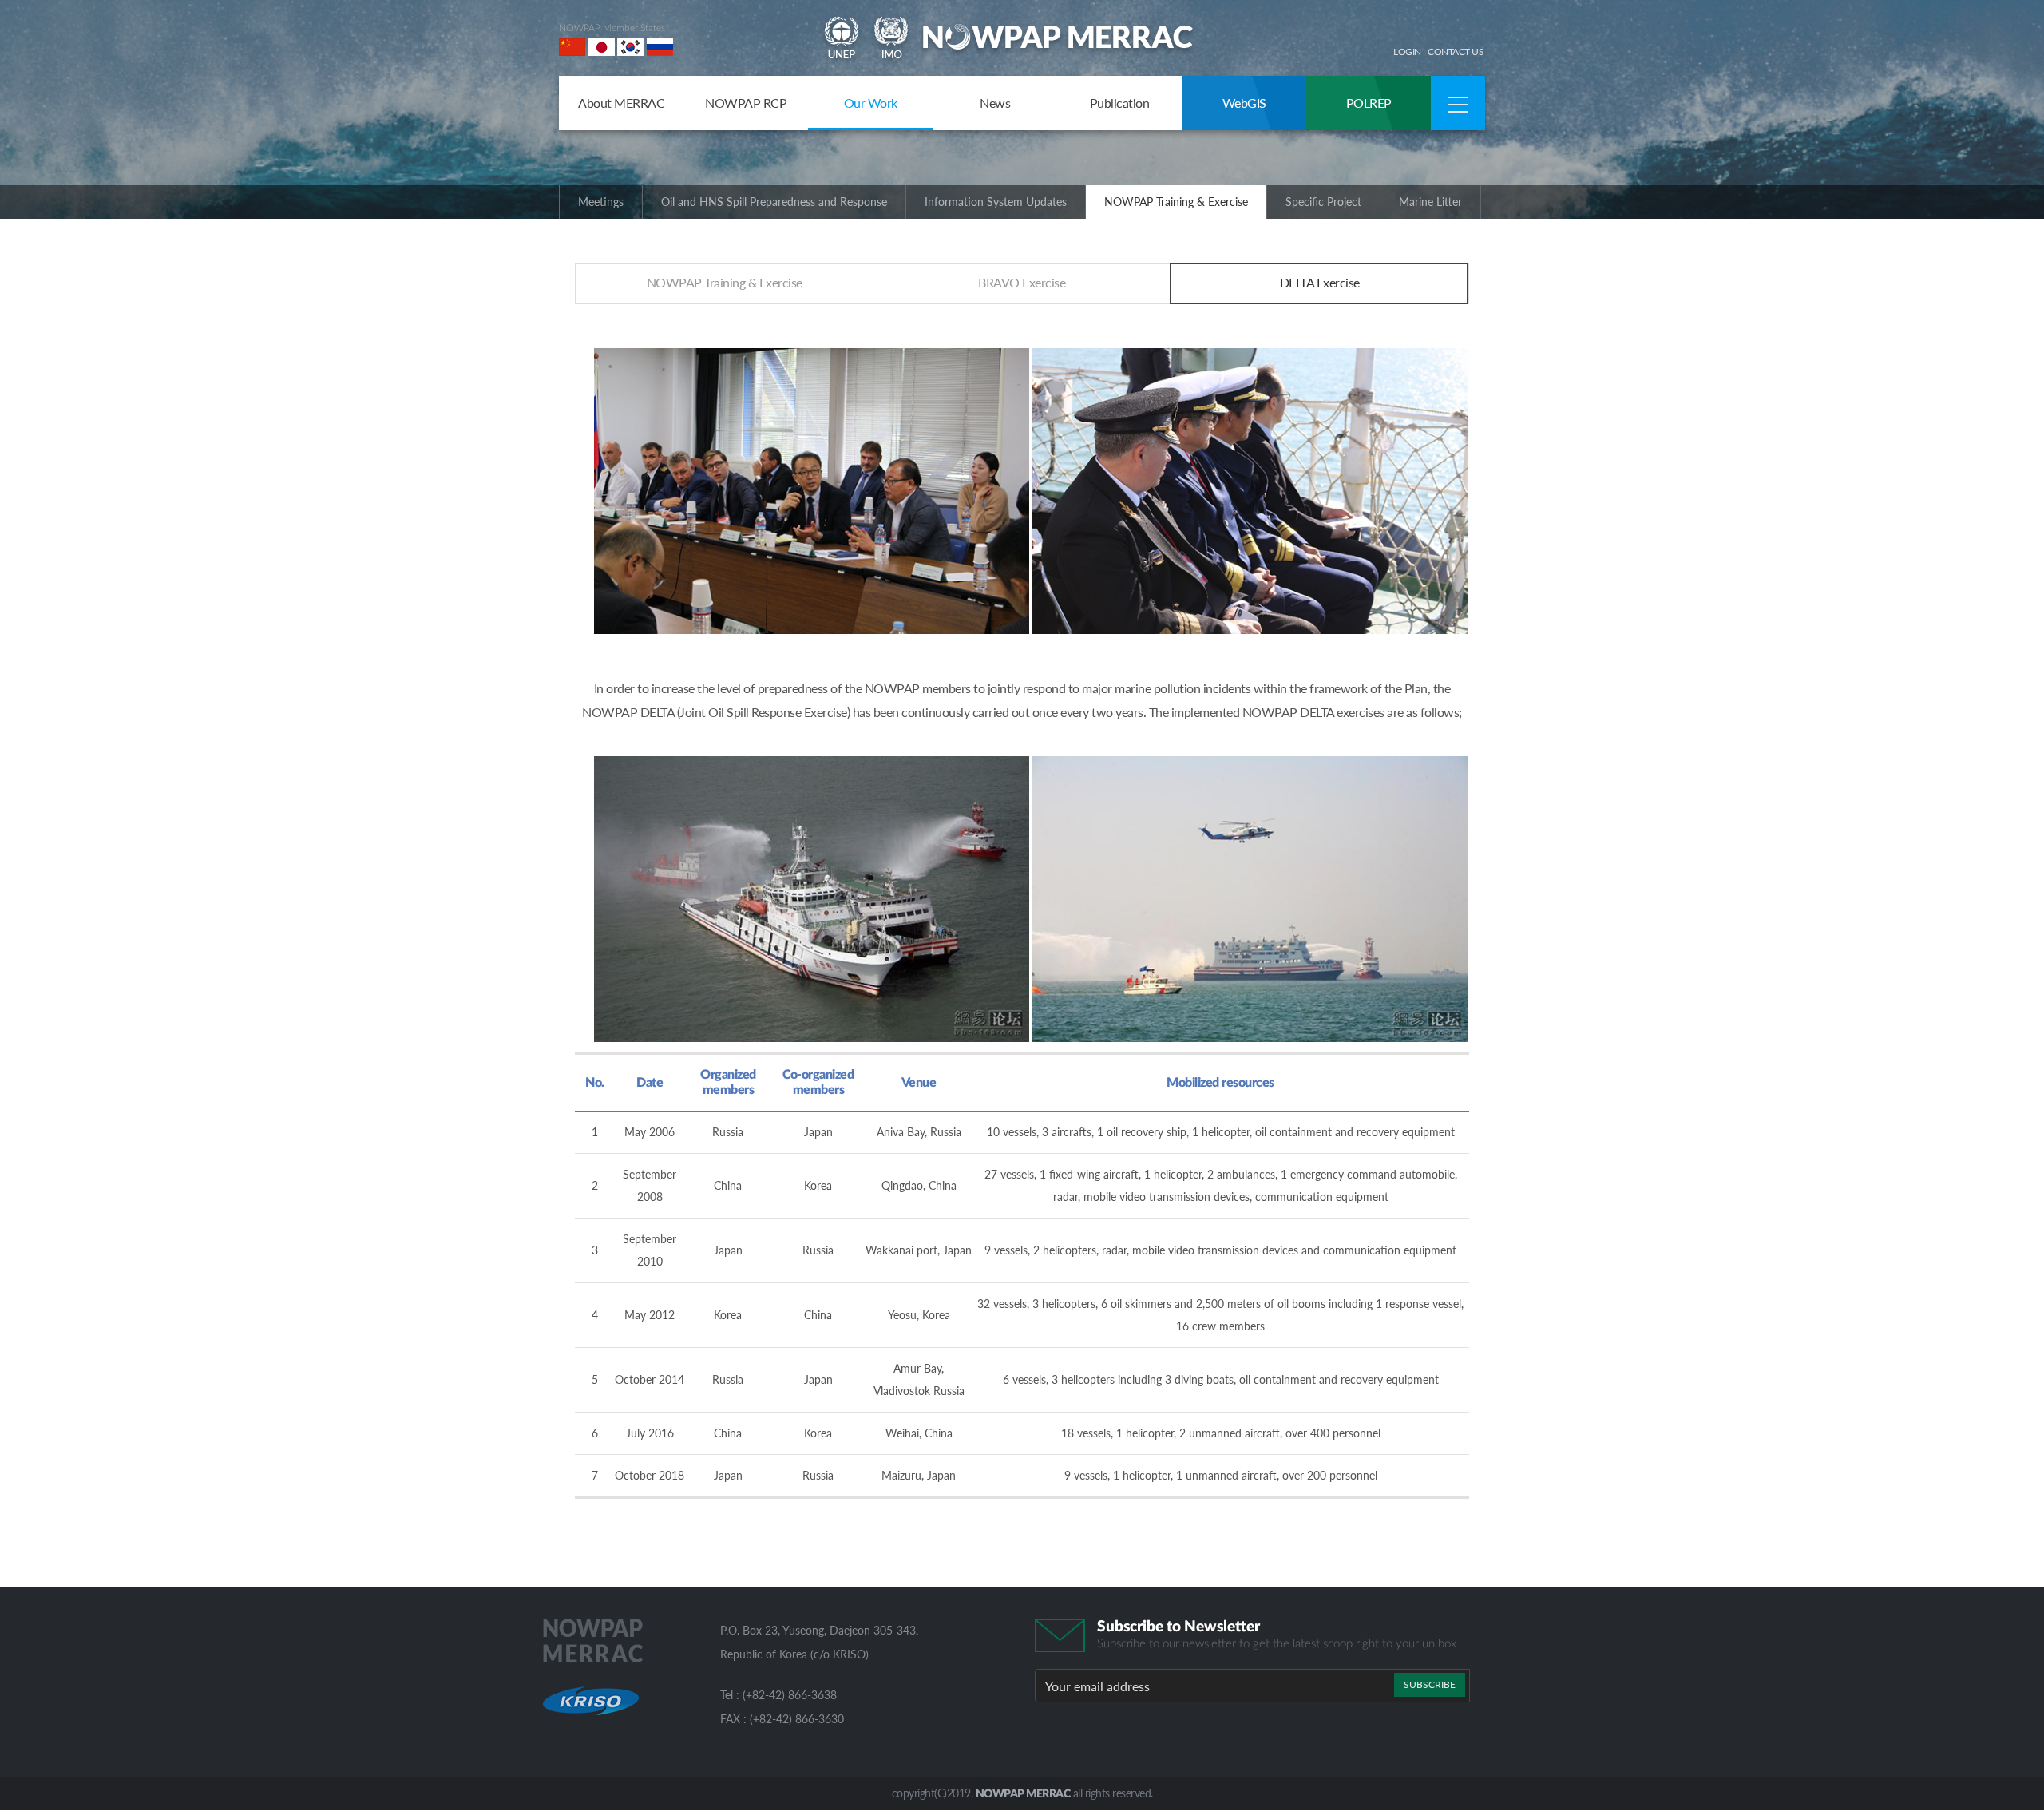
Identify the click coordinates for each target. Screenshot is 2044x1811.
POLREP (1369, 103)
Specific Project (1323, 202)
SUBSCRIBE (1430, 1684)
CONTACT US (1456, 52)
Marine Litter (1430, 202)
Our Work (871, 103)
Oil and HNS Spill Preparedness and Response (774, 202)
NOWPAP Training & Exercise (1176, 202)
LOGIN (1407, 52)
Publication (1120, 103)
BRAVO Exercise (1022, 282)
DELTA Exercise (1320, 282)
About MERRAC (621, 103)
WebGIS (1244, 103)
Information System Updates (996, 202)
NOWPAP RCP (746, 103)
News (995, 103)
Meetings (601, 202)
